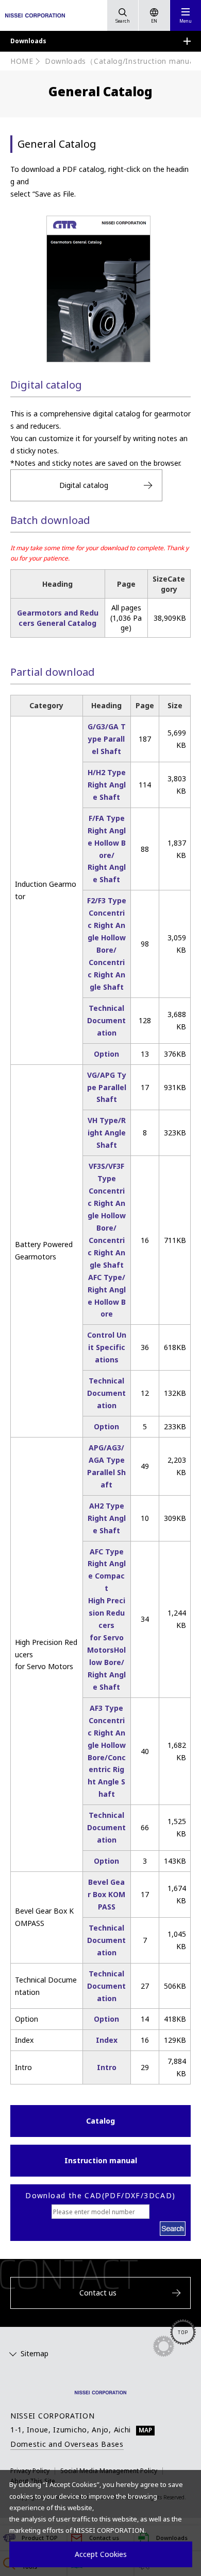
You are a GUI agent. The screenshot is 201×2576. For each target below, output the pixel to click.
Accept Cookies (101, 2554)
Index (107, 2040)
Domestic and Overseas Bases (67, 2444)
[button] (186, 15)
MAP (145, 2430)
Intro (107, 2067)
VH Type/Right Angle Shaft (107, 1133)
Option (106, 1054)
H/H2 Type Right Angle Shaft (107, 785)
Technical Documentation (106, 1020)
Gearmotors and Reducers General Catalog (58, 618)
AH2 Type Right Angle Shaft (107, 1518)
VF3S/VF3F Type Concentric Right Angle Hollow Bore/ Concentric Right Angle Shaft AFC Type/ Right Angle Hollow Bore (107, 1240)
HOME (22, 61)
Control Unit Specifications (107, 1347)
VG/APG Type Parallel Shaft (107, 1087)
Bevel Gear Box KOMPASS (106, 1894)
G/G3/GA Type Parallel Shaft (107, 739)
